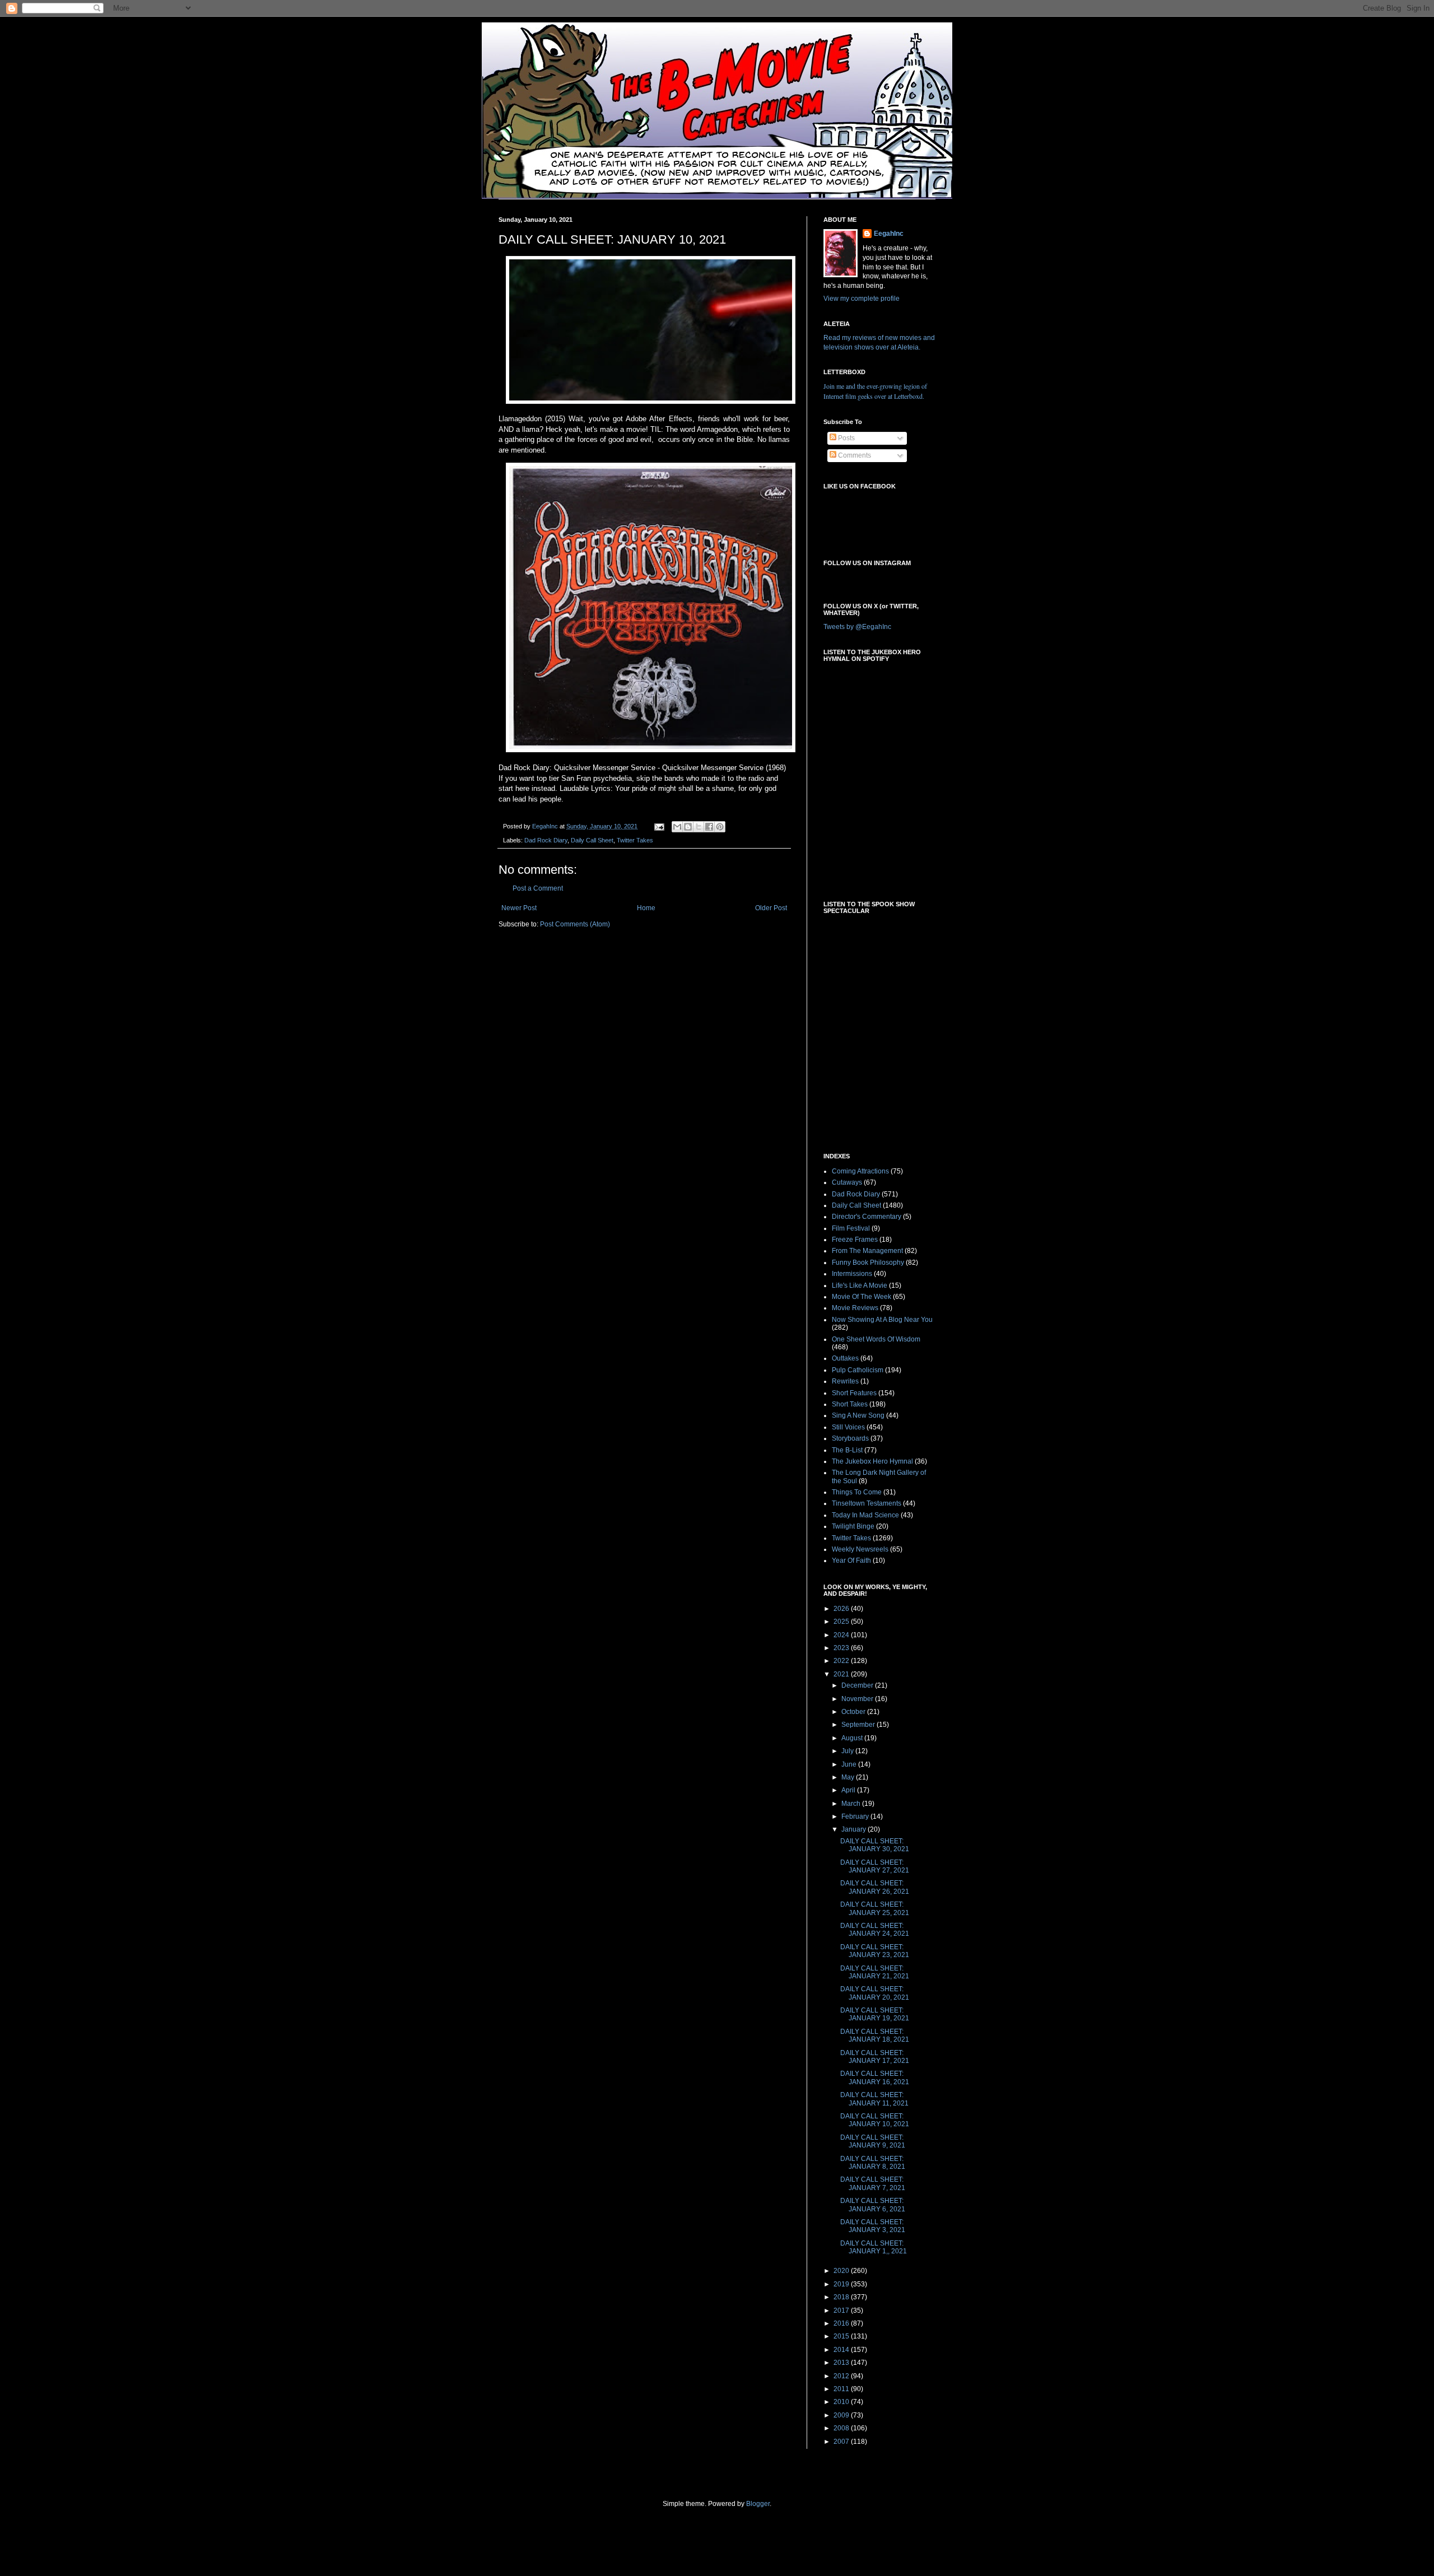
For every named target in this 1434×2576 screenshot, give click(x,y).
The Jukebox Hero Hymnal (872, 1461)
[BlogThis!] (688, 827)
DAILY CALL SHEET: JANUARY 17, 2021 (875, 2057)
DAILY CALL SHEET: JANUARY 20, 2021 (875, 1993)
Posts (846, 438)
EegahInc (889, 234)
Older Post (771, 908)
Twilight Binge (853, 1526)
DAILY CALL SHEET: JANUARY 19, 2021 (875, 2014)
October (854, 1712)
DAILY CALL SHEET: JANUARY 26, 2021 (875, 1887)
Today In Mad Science (865, 1515)
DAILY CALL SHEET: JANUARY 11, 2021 (874, 2099)
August (853, 1738)
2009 (842, 2415)
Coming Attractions (860, 1171)
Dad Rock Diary (546, 840)
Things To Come (857, 1492)
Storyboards (850, 1438)
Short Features (854, 1393)
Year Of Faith (851, 1560)
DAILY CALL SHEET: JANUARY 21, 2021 (875, 1972)
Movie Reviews (855, 1308)
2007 (842, 2442)
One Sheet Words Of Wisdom (876, 1339)
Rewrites (845, 1381)
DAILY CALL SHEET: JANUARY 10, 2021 (875, 2120)
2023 (842, 1648)
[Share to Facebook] (709, 827)
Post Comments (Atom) (575, 924)
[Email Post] (659, 826)
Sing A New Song (858, 1415)
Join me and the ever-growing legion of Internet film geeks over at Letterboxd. (875, 391)
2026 (842, 1609)
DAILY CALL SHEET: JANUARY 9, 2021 (873, 2141)
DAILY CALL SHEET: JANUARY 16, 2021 (875, 2077)
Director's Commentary (867, 1217)
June (850, 1764)
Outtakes (845, 1358)
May (849, 1777)
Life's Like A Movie (860, 1285)
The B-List (847, 1450)
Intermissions (852, 1274)
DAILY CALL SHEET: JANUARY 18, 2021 (875, 2035)
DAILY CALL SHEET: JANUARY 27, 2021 (875, 1866)
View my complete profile (862, 299)
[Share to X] (699, 827)
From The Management (867, 1251)
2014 (842, 2350)
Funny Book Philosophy (868, 1263)
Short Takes (850, 1404)
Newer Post (519, 908)
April (849, 1790)
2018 (842, 2297)
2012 (842, 2376)
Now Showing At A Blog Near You (882, 1320)
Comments (854, 455)
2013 (842, 2363)
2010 (842, 2402)
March (852, 1804)
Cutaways (847, 1182)
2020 (842, 2271)
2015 (842, 2336)
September (859, 1725)
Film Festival (851, 1228)
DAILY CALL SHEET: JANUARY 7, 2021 (873, 2183)
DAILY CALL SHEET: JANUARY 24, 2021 (875, 1930)
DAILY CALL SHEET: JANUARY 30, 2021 (875, 1845)
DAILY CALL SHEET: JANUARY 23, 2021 (875, 1951)
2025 (842, 1622)
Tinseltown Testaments (867, 1503)
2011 (842, 2389)
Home (646, 908)
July (848, 1751)
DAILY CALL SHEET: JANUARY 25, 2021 (875, 1908)
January (855, 1829)
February (856, 1816)
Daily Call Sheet (592, 840)
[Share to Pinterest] (720, 827)
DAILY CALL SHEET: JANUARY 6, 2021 (873, 2205)
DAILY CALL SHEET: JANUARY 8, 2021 (873, 2163)
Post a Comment (538, 888)
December (858, 1685)
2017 (842, 2311)
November (858, 1699)
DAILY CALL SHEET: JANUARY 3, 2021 (873, 2226)
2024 (842, 1635)
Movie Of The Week (862, 1297)
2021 (842, 1674)
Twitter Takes (635, 840)
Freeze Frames (855, 1240)
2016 (842, 2323)
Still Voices (848, 1427)
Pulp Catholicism (858, 1370)
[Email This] (677, 827)
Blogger (758, 2504)
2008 (842, 2428)
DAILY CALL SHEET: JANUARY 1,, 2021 (874, 2247)
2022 (842, 1661)
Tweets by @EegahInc (857, 627)
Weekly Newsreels (860, 1549)
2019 (842, 2284)
